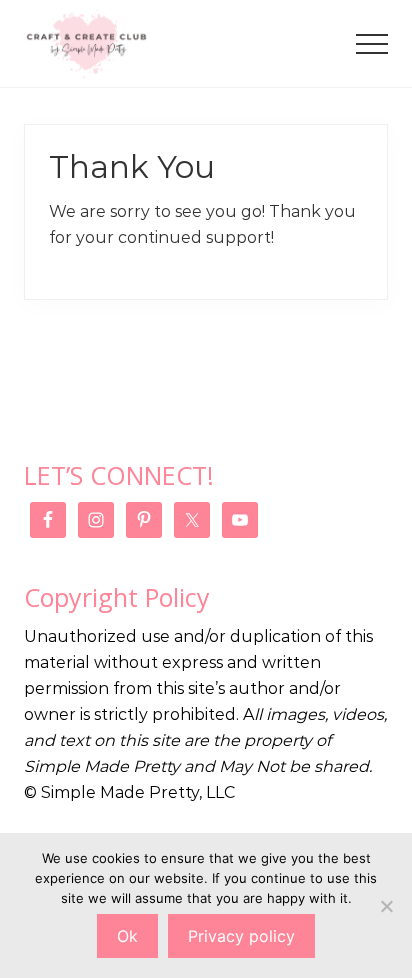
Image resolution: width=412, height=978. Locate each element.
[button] (372, 44)
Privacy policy (241, 936)
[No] (387, 906)
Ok (127, 936)
